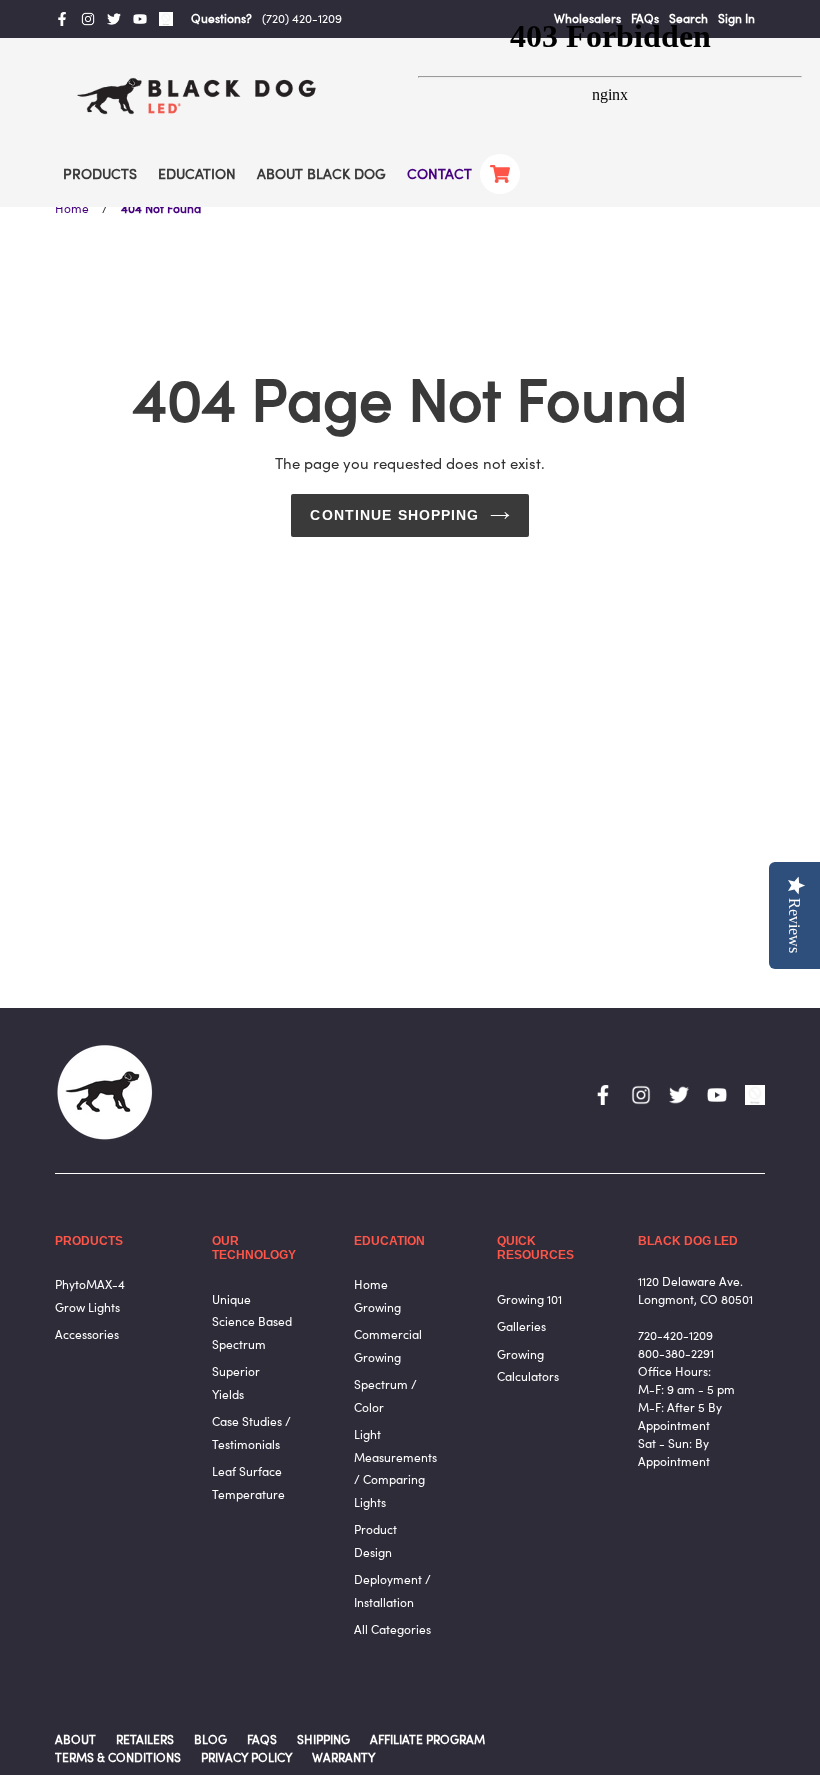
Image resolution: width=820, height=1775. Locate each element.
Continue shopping (394, 515)
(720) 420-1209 (302, 18)
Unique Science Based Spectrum (252, 1322)
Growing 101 (529, 1299)
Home (72, 208)
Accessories (87, 1334)
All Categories (392, 1629)
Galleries (521, 1326)
